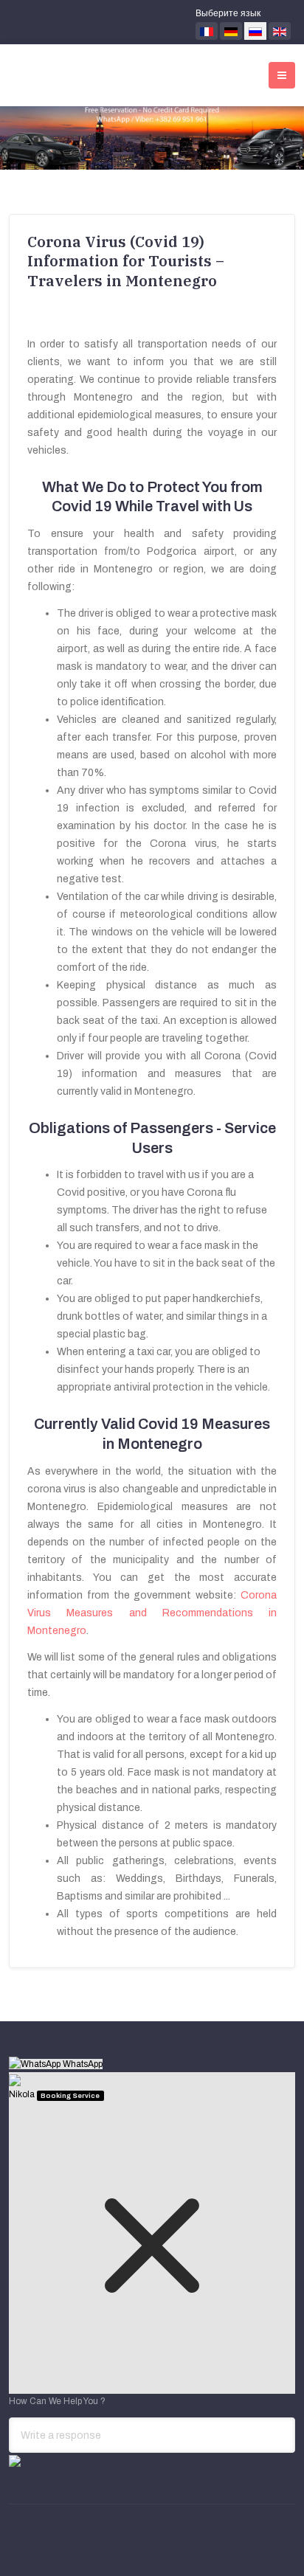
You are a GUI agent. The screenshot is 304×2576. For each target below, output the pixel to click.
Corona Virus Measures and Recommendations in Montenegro (152, 1613)
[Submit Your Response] (15, 2460)
